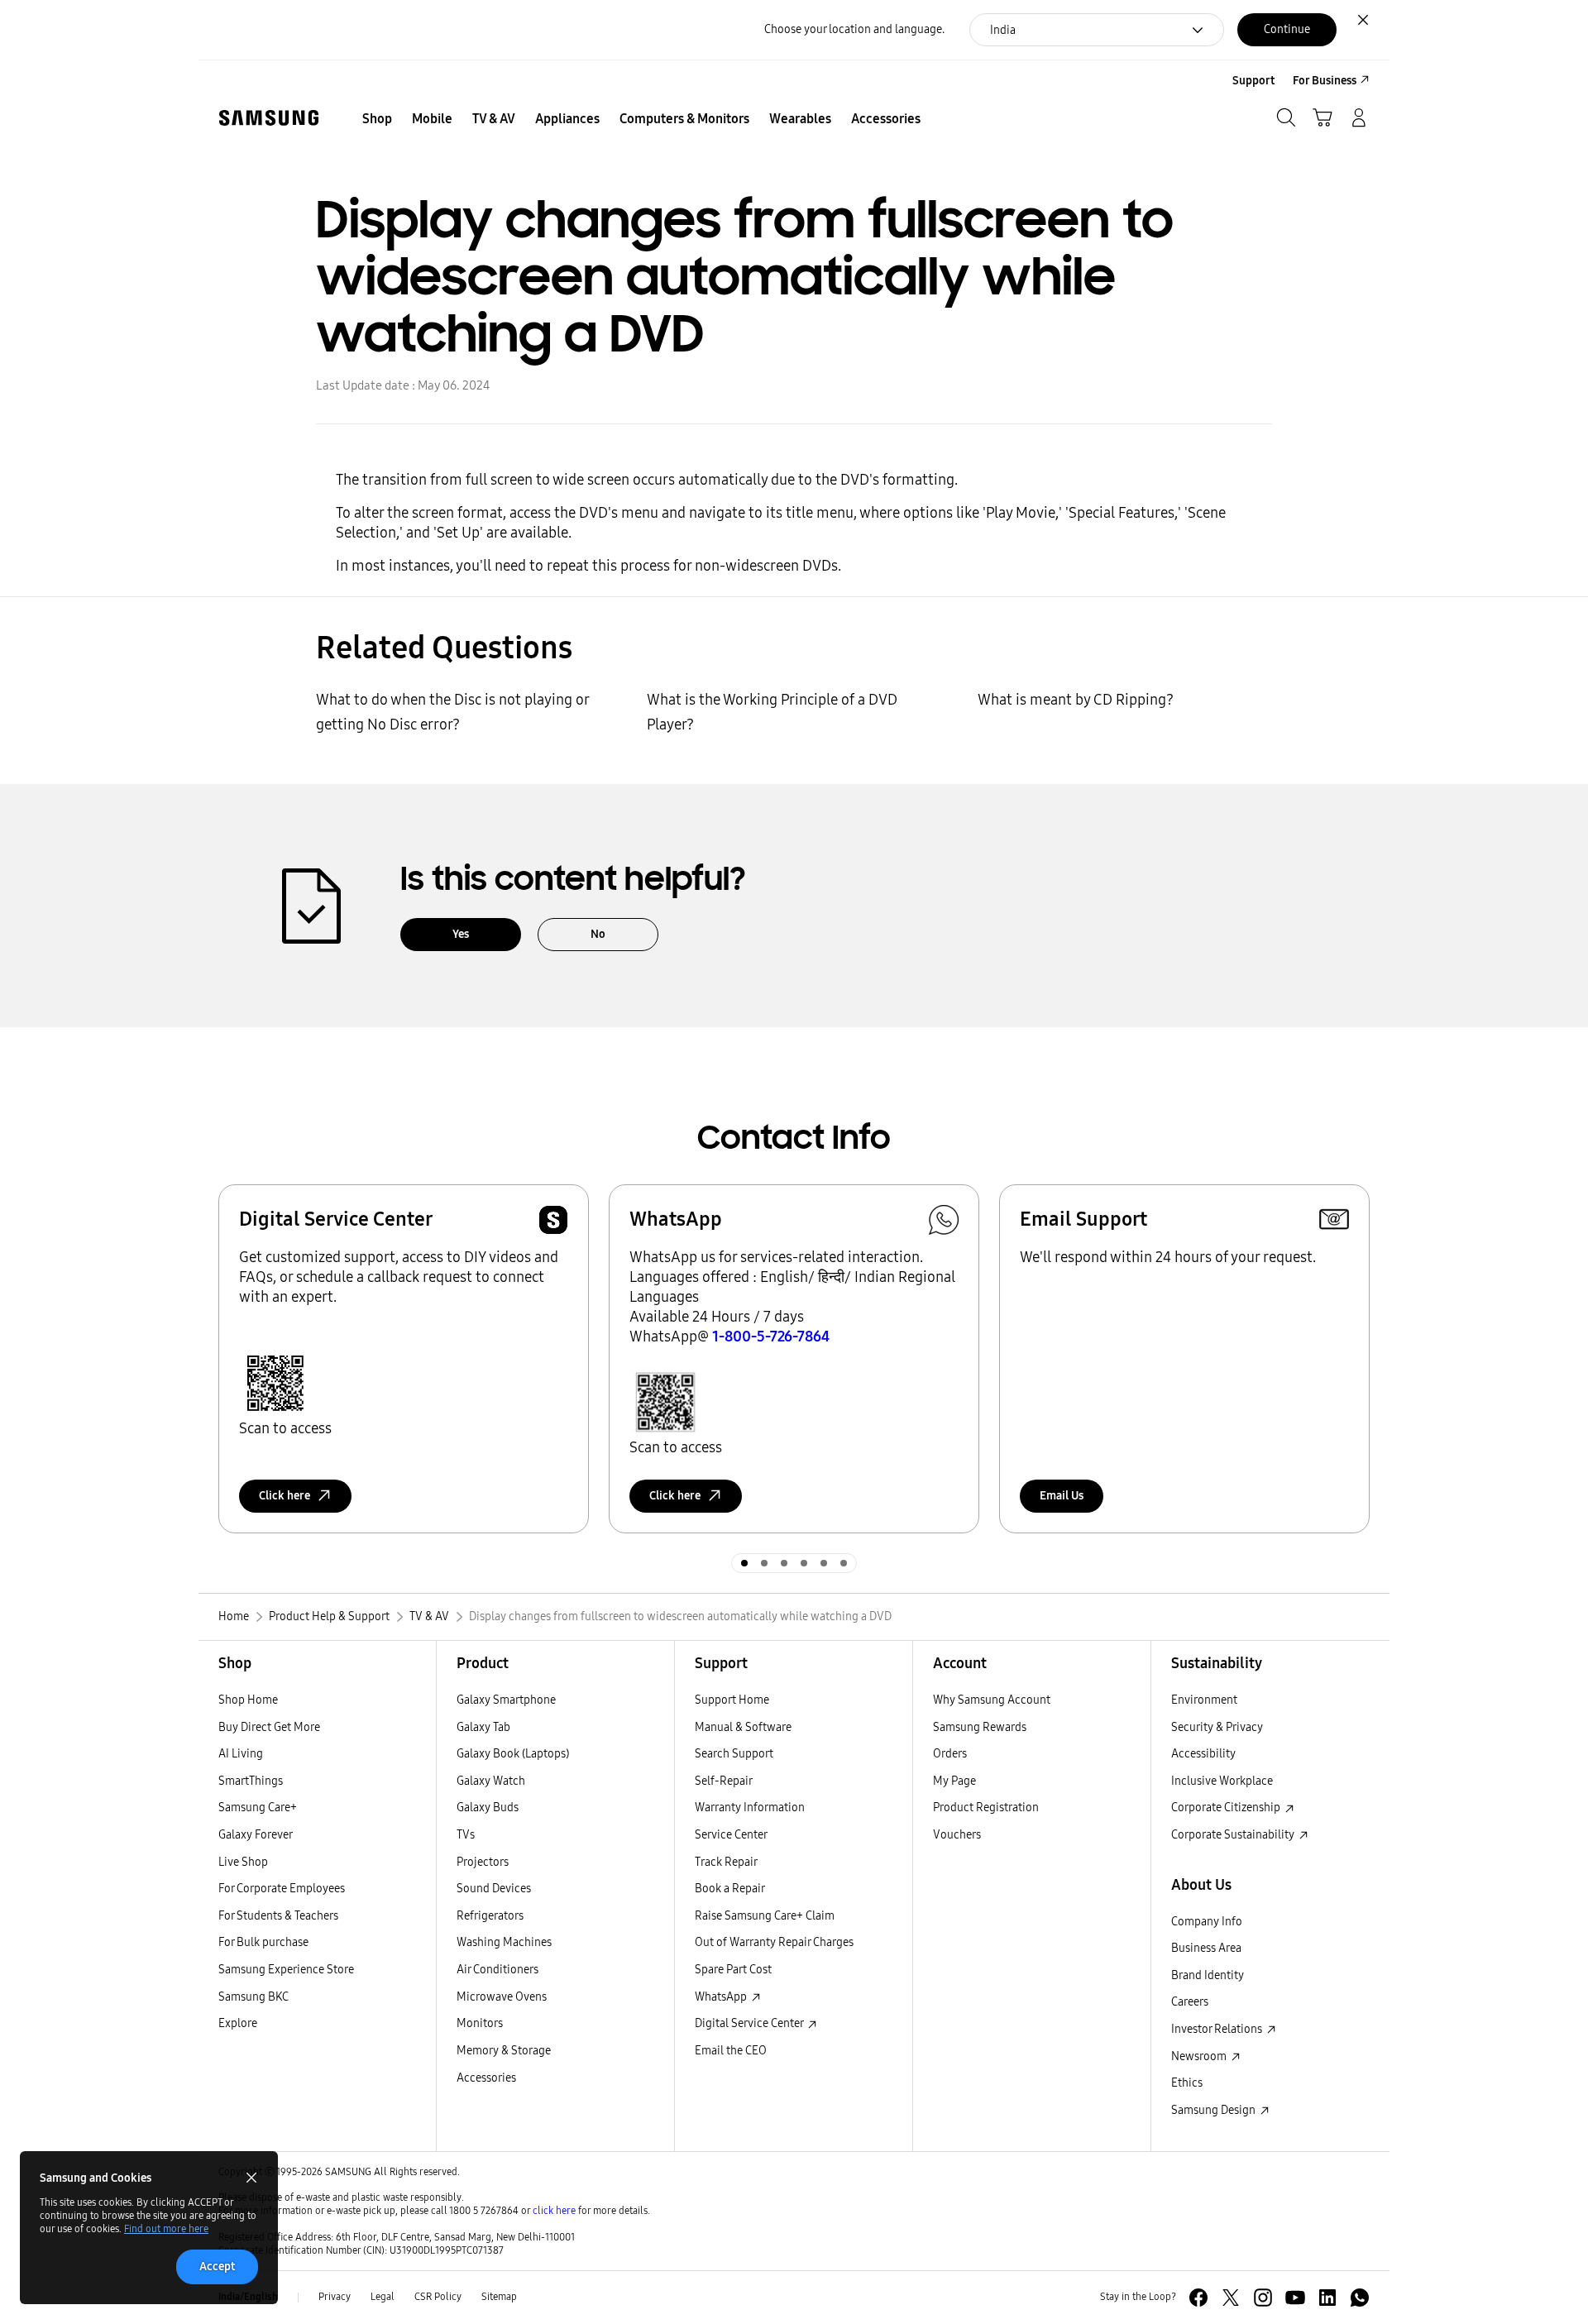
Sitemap (499, 2297)
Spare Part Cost (733, 1970)
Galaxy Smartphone (506, 1700)
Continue (1287, 29)
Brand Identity (1208, 1975)
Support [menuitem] (1253, 81)
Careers (1190, 2002)
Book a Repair (730, 1889)
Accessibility (1203, 1754)
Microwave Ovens (502, 1997)
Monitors (480, 2023)
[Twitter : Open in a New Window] (1231, 2298)
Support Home (732, 1700)
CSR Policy (438, 2297)
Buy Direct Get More (269, 1727)
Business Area (1206, 1948)
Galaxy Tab (483, 1727)
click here (554, 2211)
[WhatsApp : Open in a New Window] (1360, 2298)
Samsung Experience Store (286, 1970)
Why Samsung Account (992, 1700)
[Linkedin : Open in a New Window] (1327, 2298)
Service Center (731, 1835)
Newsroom (1200, 2056)
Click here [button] (285, 1496)
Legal (383, 2297)
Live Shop (243, 1862)
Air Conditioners (497, 1970)
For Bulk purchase (263, 1942)
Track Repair (726, 1862)
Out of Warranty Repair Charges (774, 1942)
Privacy (335, 2297)
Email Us (1062, 1496)
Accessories (486, 2078)
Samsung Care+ (258, 1808)
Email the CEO (731, 2051)
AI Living (241, 1754)
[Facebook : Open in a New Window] (1198, 2298)
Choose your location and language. (854, 29)
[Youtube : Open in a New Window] (1295, 2298)
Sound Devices (494, 1889)
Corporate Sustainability (1234, 1835)
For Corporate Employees (282, 1889)
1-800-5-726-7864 (771, 1337)
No (598, 934)
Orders (950, 1754)
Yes (461, 934)
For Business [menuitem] (1325, 81)
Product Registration (986, 1808)
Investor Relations (1218, 2029)
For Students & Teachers (278, 1916)
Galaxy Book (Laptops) (513, 1754)
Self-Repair (724, 1781)
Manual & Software (743, 1727)
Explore (238, 2023)
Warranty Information (750, 1808)
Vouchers (957, 1835)
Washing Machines (504, 1942)
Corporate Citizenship (1227, 1808)
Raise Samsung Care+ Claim (765, 1916)
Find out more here (166, 2229)
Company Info (1207, 1922)
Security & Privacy (1217, 1727)
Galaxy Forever (256, 1835)
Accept (217, 2267)
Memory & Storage (504, 2051)
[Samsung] (269, 118)
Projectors (483, 1862)
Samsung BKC (254, 1997)
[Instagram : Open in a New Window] (1263, 2298)
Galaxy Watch (491, 1781)
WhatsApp (722, 1997)
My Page (954, 1781)
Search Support (734, 1754)
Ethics (1187, 2083)
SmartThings (251, 1781)
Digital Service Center (750, 2023)
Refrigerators (490, 1916)
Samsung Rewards (980, 1727)
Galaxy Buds (488, 1808)
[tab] (744, 1563)
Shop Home (248, 1700)
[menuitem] (377, 119)
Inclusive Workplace (1222, 1781)
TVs (466, 1835)
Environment (1204, 1700)
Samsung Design (1215, 2110)
